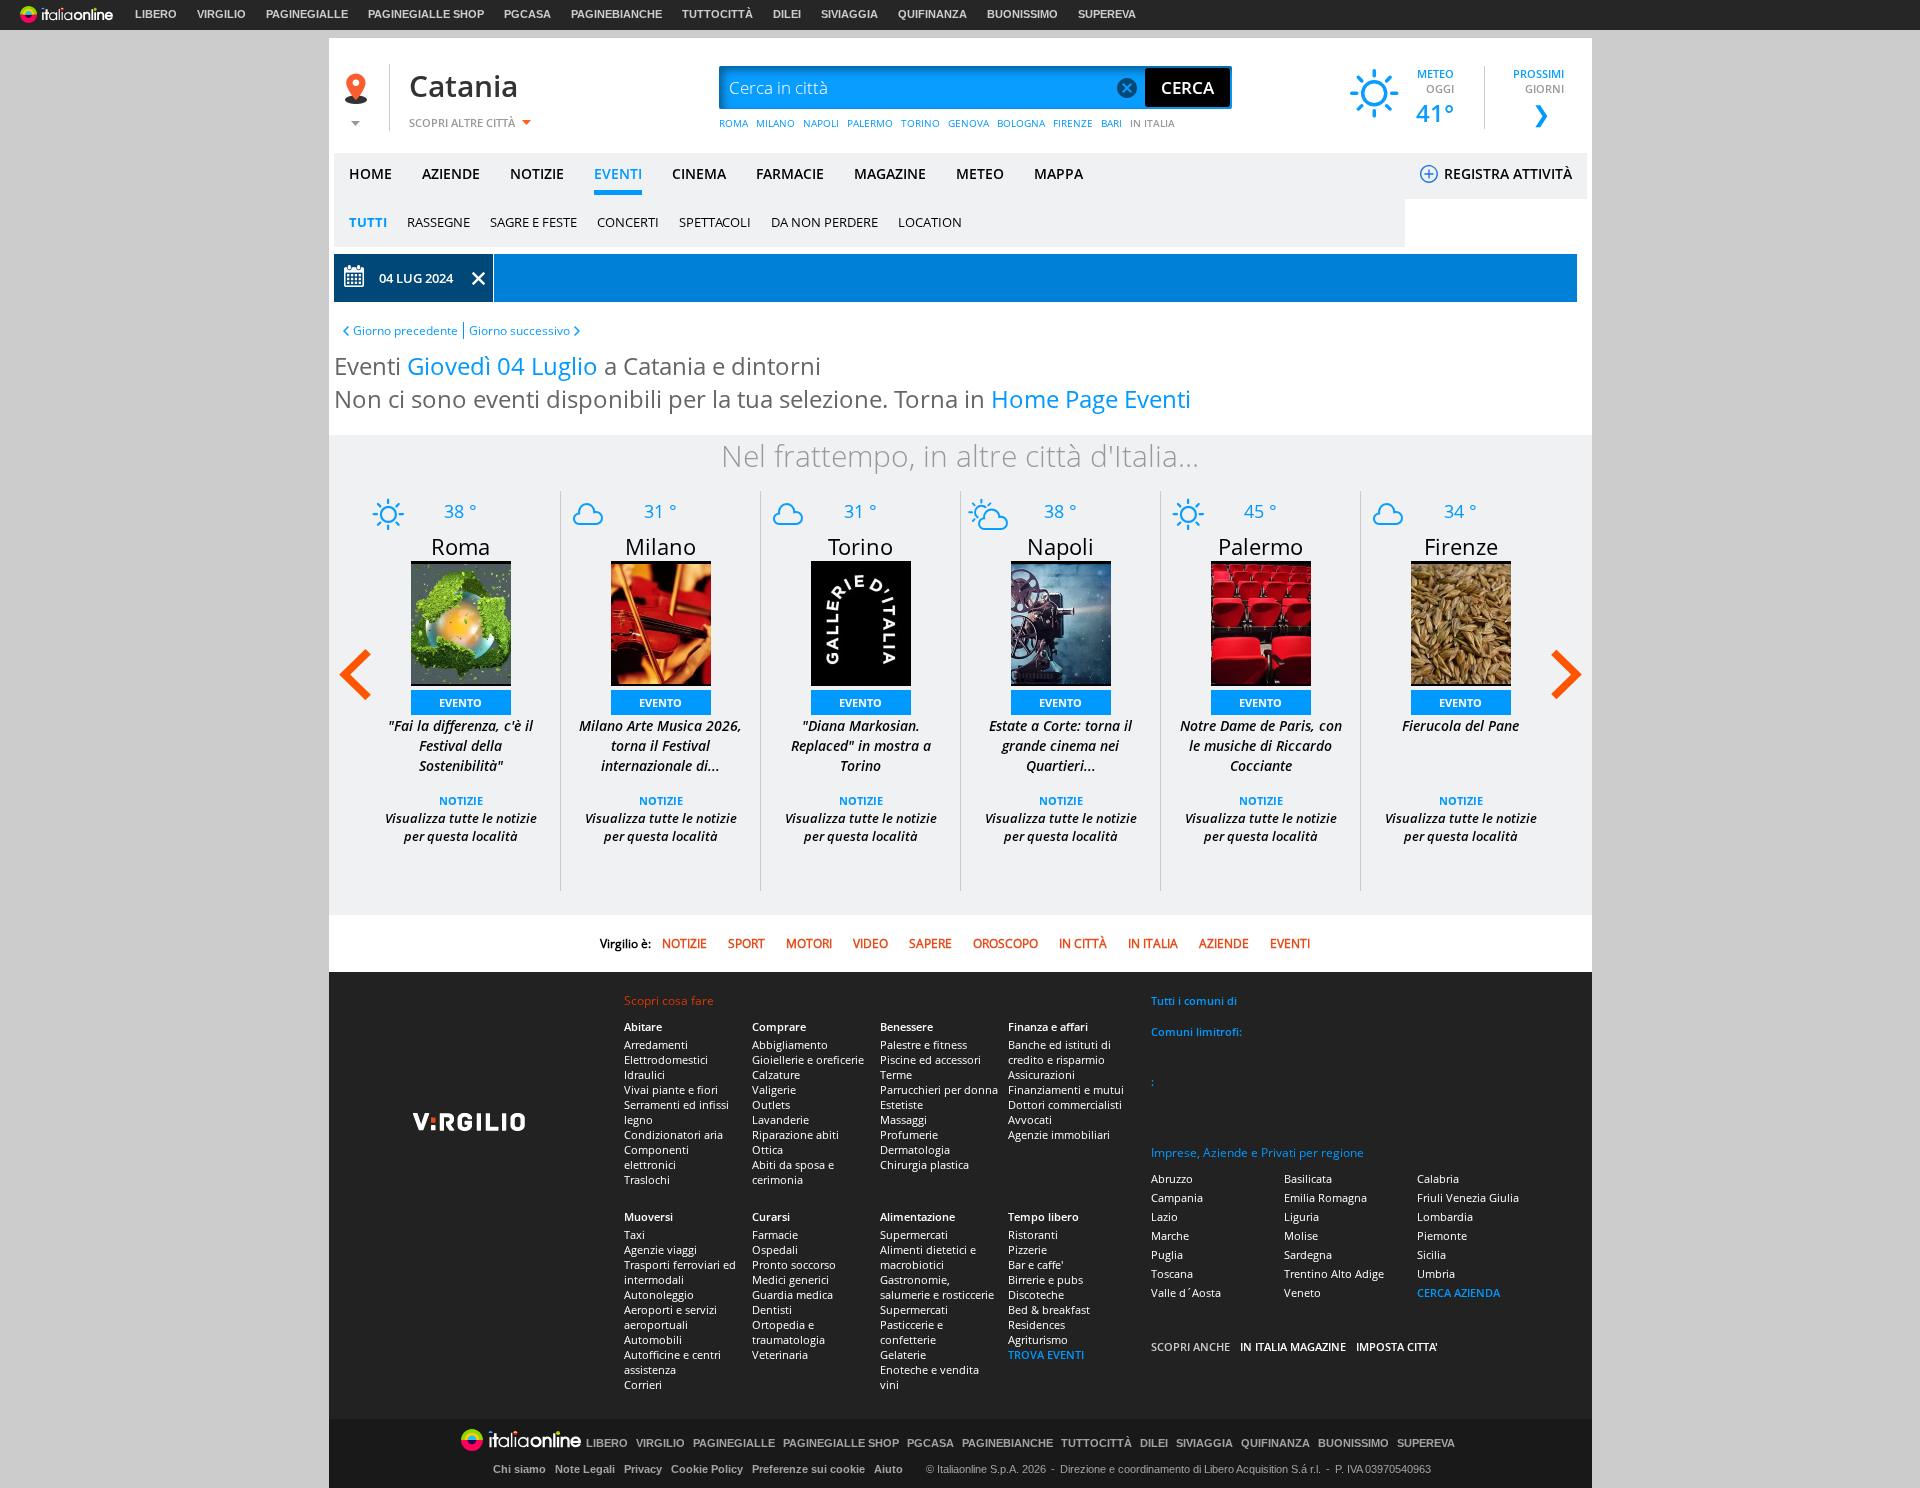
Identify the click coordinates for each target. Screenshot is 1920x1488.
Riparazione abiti (795, 1134)
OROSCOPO (1005, 943)
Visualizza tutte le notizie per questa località (461, 827)
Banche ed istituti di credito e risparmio (1059, 1052)
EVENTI (618, 173)
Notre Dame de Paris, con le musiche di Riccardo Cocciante (1261, 745)
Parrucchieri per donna (939, 1089)
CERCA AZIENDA (1458, 1292)
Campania (1177, 1197)
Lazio (1164, 1216)
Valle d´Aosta (1186, 1292)
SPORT (746, 943)
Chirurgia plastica (924, 1164)
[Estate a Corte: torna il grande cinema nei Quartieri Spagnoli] (1061, 621)
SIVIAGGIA (849, 14)
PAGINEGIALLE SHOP (426, 14)
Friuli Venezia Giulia (1468, 1197)
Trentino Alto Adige (1334, 1273)
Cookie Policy (707, 1469)
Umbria (1436, 1273)
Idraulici (644, 1074)
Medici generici (790, 1279)
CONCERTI (628, 222)
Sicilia (1431, 1254)
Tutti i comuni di (1194, 1000)
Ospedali (775, 1249)
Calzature (776, 1074)
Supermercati (914, 1234)
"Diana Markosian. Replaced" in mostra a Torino (861, 745)
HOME (370, 173)
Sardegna (1308, 1254)
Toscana (1172, 1273)
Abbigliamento (790, 1044)
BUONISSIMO (1022, 14)
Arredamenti (656, 1044)
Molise (1301, 1235)
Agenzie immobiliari (1059, 1134)
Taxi (634, 1234)
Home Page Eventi (1091, 398)
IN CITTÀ (1083, 943)
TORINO (920, 123)
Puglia (1167, 1254)
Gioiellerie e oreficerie (808, 1059)
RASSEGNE (438, 222)
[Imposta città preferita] (359, 88)
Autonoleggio (659, 1294)
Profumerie (909, 1134)
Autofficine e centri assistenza (672, 1362)
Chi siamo (519, 1469)
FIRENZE (1073, 123)
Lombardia (1445, 1216)
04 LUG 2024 (416, 278)
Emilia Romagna (1325, 1197)
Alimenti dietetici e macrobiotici (928, 1257)
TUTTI (368, 222)
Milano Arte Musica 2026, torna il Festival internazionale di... (660, 745)
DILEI (787, 14)
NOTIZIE (537, 173)
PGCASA (527, 14)
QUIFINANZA (932, 14)
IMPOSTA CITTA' (1397, 1346)
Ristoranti (1033, 1234)
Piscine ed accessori (930, 1059)
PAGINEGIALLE (307, 14)
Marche (1170, 1235)
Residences (1036, 1324)
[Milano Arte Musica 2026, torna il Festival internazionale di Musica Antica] (661, 621)
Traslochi (647, 1179)
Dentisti (772, 1309)
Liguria (1301, 1216)
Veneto (1302, 1292)
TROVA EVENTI (1046, 1354)
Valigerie (774, 1089)
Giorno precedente (405, 330)
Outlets (771, 1104)
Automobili (653, 1339)
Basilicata (1308, 1178)
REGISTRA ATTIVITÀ (1506, 173)
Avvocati (1030, 1119)
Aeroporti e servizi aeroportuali (670, 1317)
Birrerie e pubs (1045, 1279)
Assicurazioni (1041, 1074)
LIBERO (156, 14)
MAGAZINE (890, 173)
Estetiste (901, 1104)
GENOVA (968, 123)
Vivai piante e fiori (671, 1089)
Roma (460, 546)
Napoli (1060, 546)
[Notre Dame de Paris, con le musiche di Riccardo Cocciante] (1261, 621)
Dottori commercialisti (1065, 1104)
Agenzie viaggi (660, 1249)
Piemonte (1442, 1235)
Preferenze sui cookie (808, 1469)
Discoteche (1036, 1294)
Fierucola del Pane (1460, 725)
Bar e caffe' (1035, 1264)
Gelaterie (903, 1354)
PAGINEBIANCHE (616, 14)
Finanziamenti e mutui (1066, 1089)
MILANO (775, 123)
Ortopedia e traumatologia (788, 1332)
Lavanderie (780, 1119)
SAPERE (930, 943)
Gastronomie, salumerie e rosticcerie (937, 1287)
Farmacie (775, 1234)
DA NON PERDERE (824, 222)
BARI (1111, 123)
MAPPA (1058, 173)
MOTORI (809, 943)
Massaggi (903, 1119)
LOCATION (930, 222)
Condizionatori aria (673, 1134)
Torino (860, 546)
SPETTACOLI (715, 222)
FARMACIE (790, 173)
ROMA (733, 123)
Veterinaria (780, 1354)
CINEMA (699, 173)
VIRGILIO (221, 14)
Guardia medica (792, 1294)
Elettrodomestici (666, 1059)
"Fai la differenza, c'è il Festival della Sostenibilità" (460, 745)
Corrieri (643, 1384)
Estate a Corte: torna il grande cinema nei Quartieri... (1060, 745)
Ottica (767, 1149)
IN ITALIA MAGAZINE (1293, 1346)
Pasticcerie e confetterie (911, 1332)
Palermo (1260, 546)
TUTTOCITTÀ (717, 14)
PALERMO (870, 123)
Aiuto (888, 1469)
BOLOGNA (1021, 123)
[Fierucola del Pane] (1461, 621)
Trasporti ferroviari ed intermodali (680, 1272)
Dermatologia (915, 1149)
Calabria (1438, 1178)
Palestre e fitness (923, 1044)
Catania (463, 85)
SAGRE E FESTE (533, 222)
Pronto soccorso (794, 1264)
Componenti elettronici (656, 1157)
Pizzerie (1027, 1249)
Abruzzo (1172, 1178)
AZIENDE (451, 173)
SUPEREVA (1107, 14)
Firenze (1461, 546)
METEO (980, 173)
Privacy (643, 1469)
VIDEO (870, 943)
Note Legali (585, 1469)
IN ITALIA (1152, 123)
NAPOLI (821, 123)
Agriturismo (1038, 1339)
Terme (896, 1074)
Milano (660, 546)
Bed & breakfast (1049, 1309)
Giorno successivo (519, 330)
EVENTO (460, 702)
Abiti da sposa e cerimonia (793, 1172)
